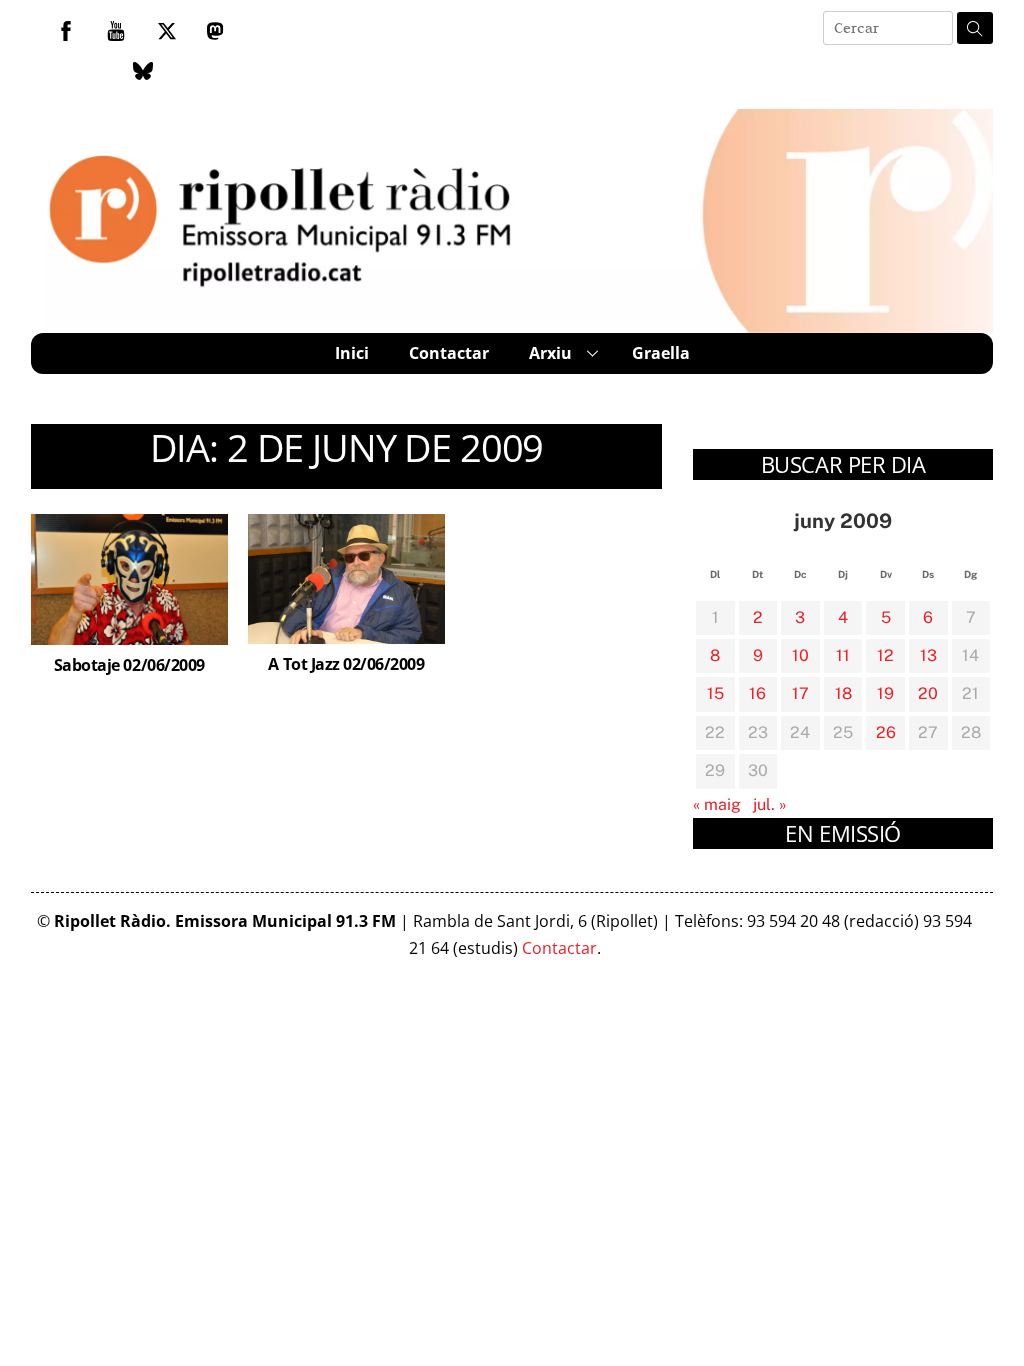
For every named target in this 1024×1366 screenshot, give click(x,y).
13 (928, 655)
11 (843, 655)
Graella (661, 353)
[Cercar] (975, 28)
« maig (717, 804)
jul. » (770, 804)
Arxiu (550, 353)
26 (886, 732)
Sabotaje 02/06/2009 (129, 665)
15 (715, 693)
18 (843, 693)
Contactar (449, 353)
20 (928, 693)
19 (885, 693)
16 (757, 693)
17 (800, 693)
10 (800, 655)
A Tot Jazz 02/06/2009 (346, 664)
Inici (352, 353)
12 (885, 655)
